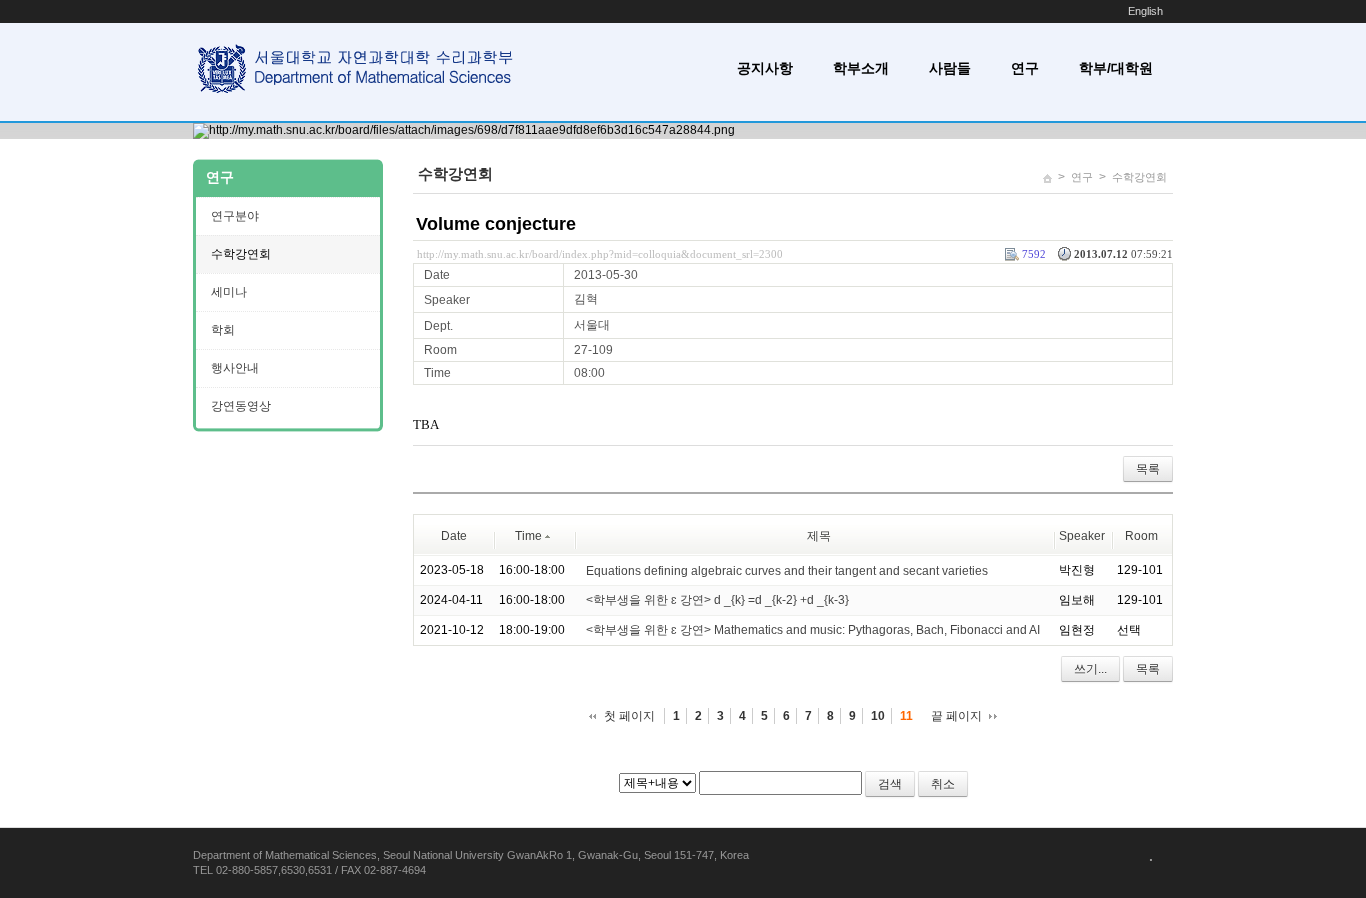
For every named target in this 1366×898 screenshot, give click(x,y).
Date (454, 536)
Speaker (1082, 536)
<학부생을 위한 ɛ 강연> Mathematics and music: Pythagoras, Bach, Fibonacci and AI (813, 630)
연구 (1025, 68)
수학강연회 (1139, 177)
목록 (1148, 469)
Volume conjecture (496, 224)
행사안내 (235, 368)
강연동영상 (241, 406)
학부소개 (861, 68)
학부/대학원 (1116, 68)
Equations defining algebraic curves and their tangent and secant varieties (787, 570)
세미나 (229, 292)
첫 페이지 (629, 716)
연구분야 (235, 216)
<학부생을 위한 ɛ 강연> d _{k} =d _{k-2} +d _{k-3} (717, 600)
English (1145, 11)
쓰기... (1090, 669)
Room (1141, 536)
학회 (223, 330)
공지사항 (765, 68)
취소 (943, 784)
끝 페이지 (956, 716)
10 (878, 716)
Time (528, 536)
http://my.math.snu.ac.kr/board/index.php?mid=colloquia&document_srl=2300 (600, 254)
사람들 (950, 68)
